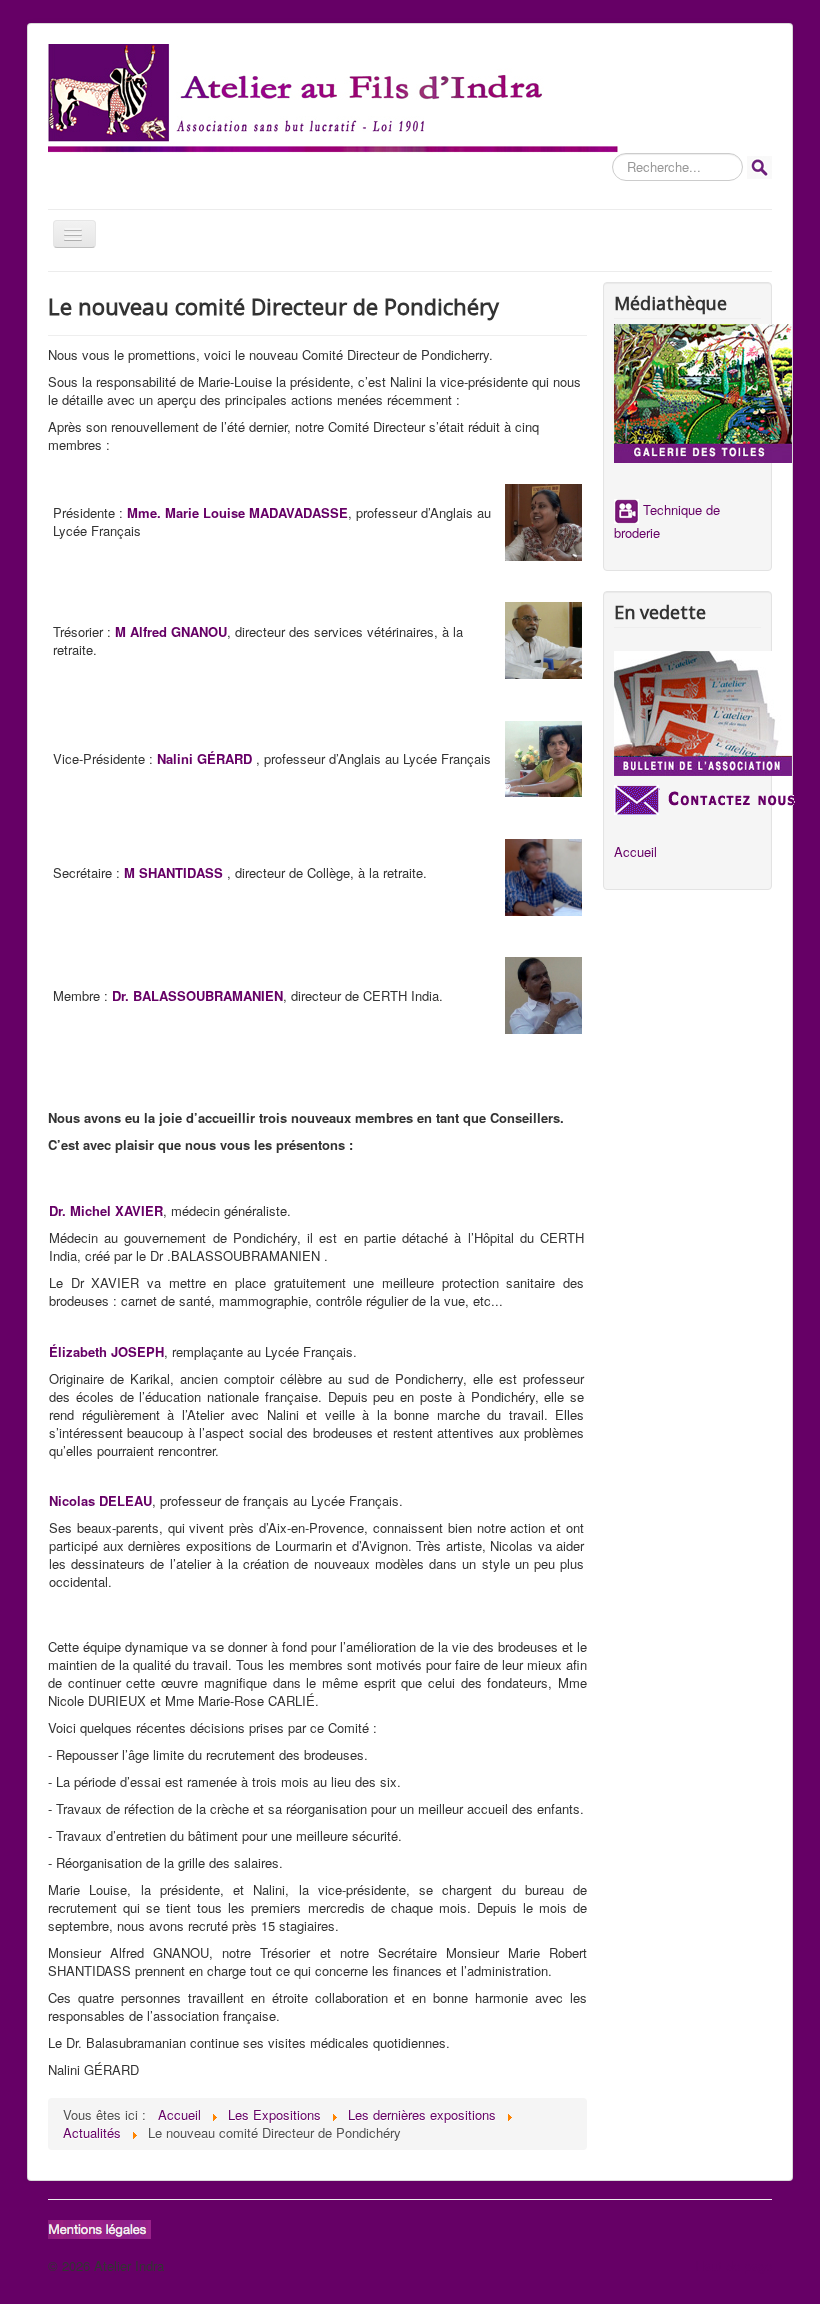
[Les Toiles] (687, 393)
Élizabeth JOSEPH (106, 1351)
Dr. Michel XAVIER (106, 1210)
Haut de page (733, 2265)
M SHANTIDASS (173, 872)
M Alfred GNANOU (171, 631)
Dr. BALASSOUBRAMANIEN (197, 995)
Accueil (635, 852)
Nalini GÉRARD (204, 758)
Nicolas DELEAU (100, 1500)
